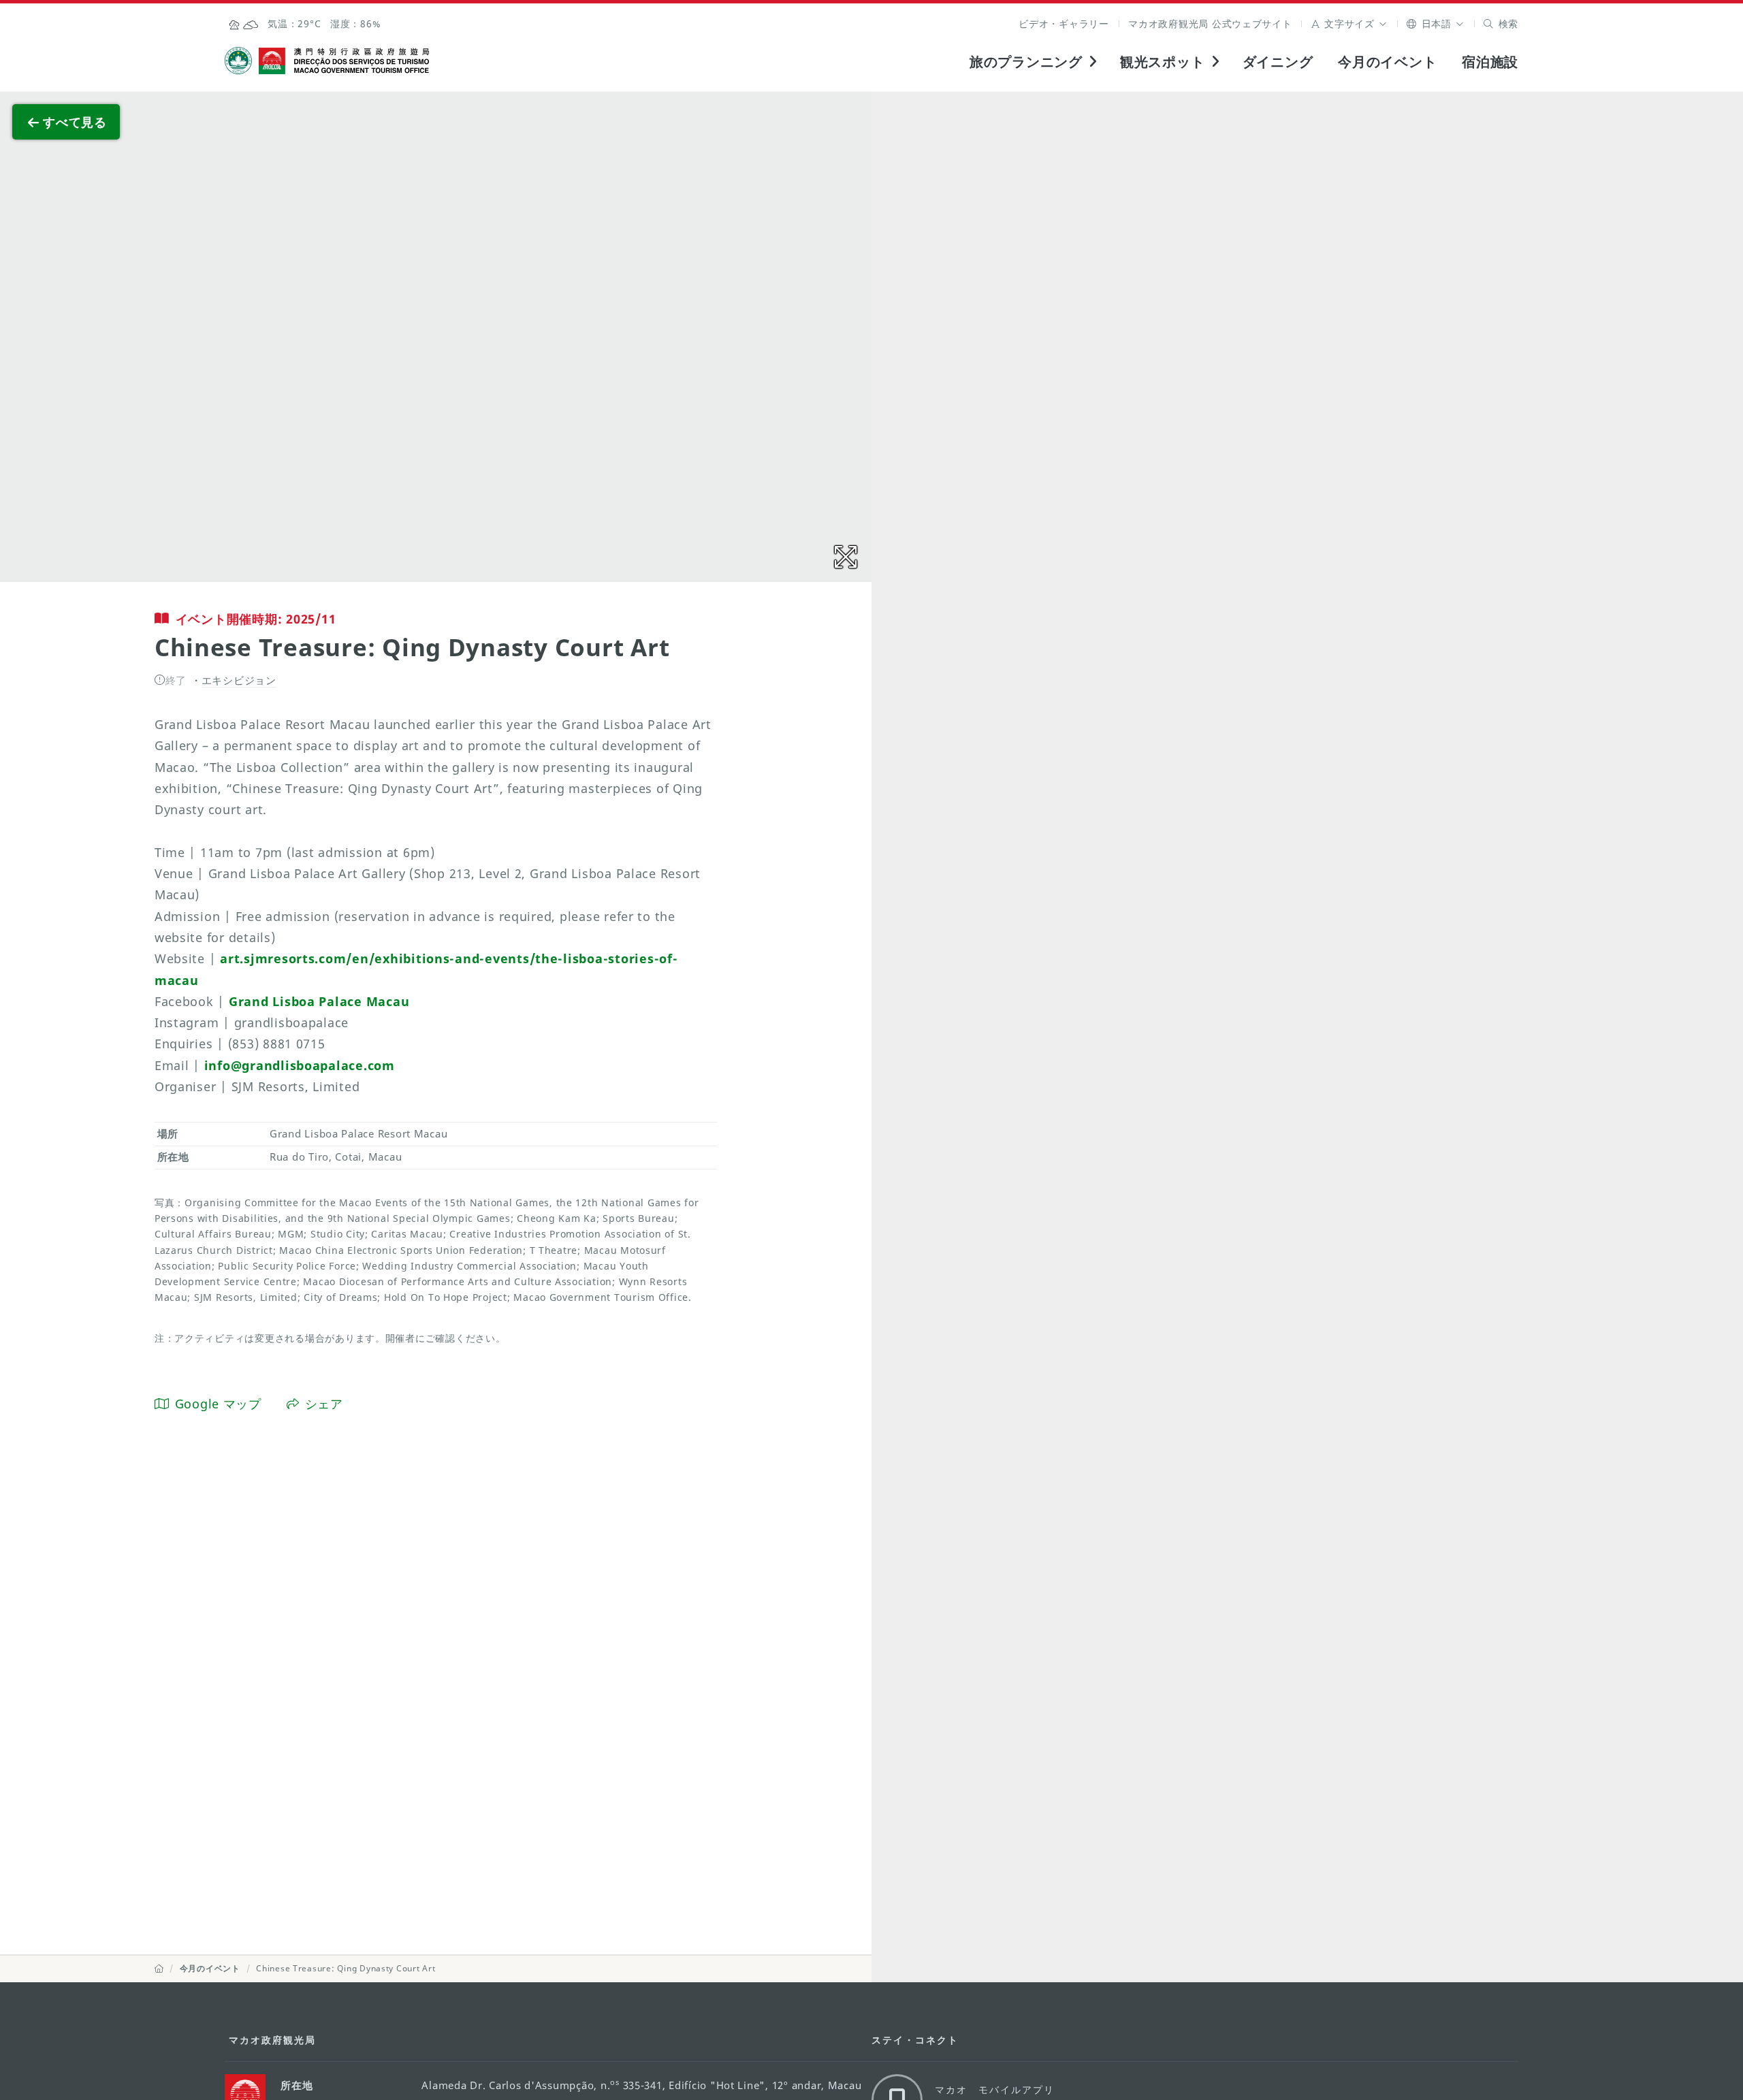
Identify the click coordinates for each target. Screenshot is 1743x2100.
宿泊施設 (1490, 61)
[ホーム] (159, 1968)
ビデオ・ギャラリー (1064, 23)
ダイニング (1278, 61)
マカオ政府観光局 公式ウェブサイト (1210, 23)
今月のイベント (1387, 61)
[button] (1349, 23)
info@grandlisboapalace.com (300, 1065)
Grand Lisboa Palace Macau (319, 1001)
